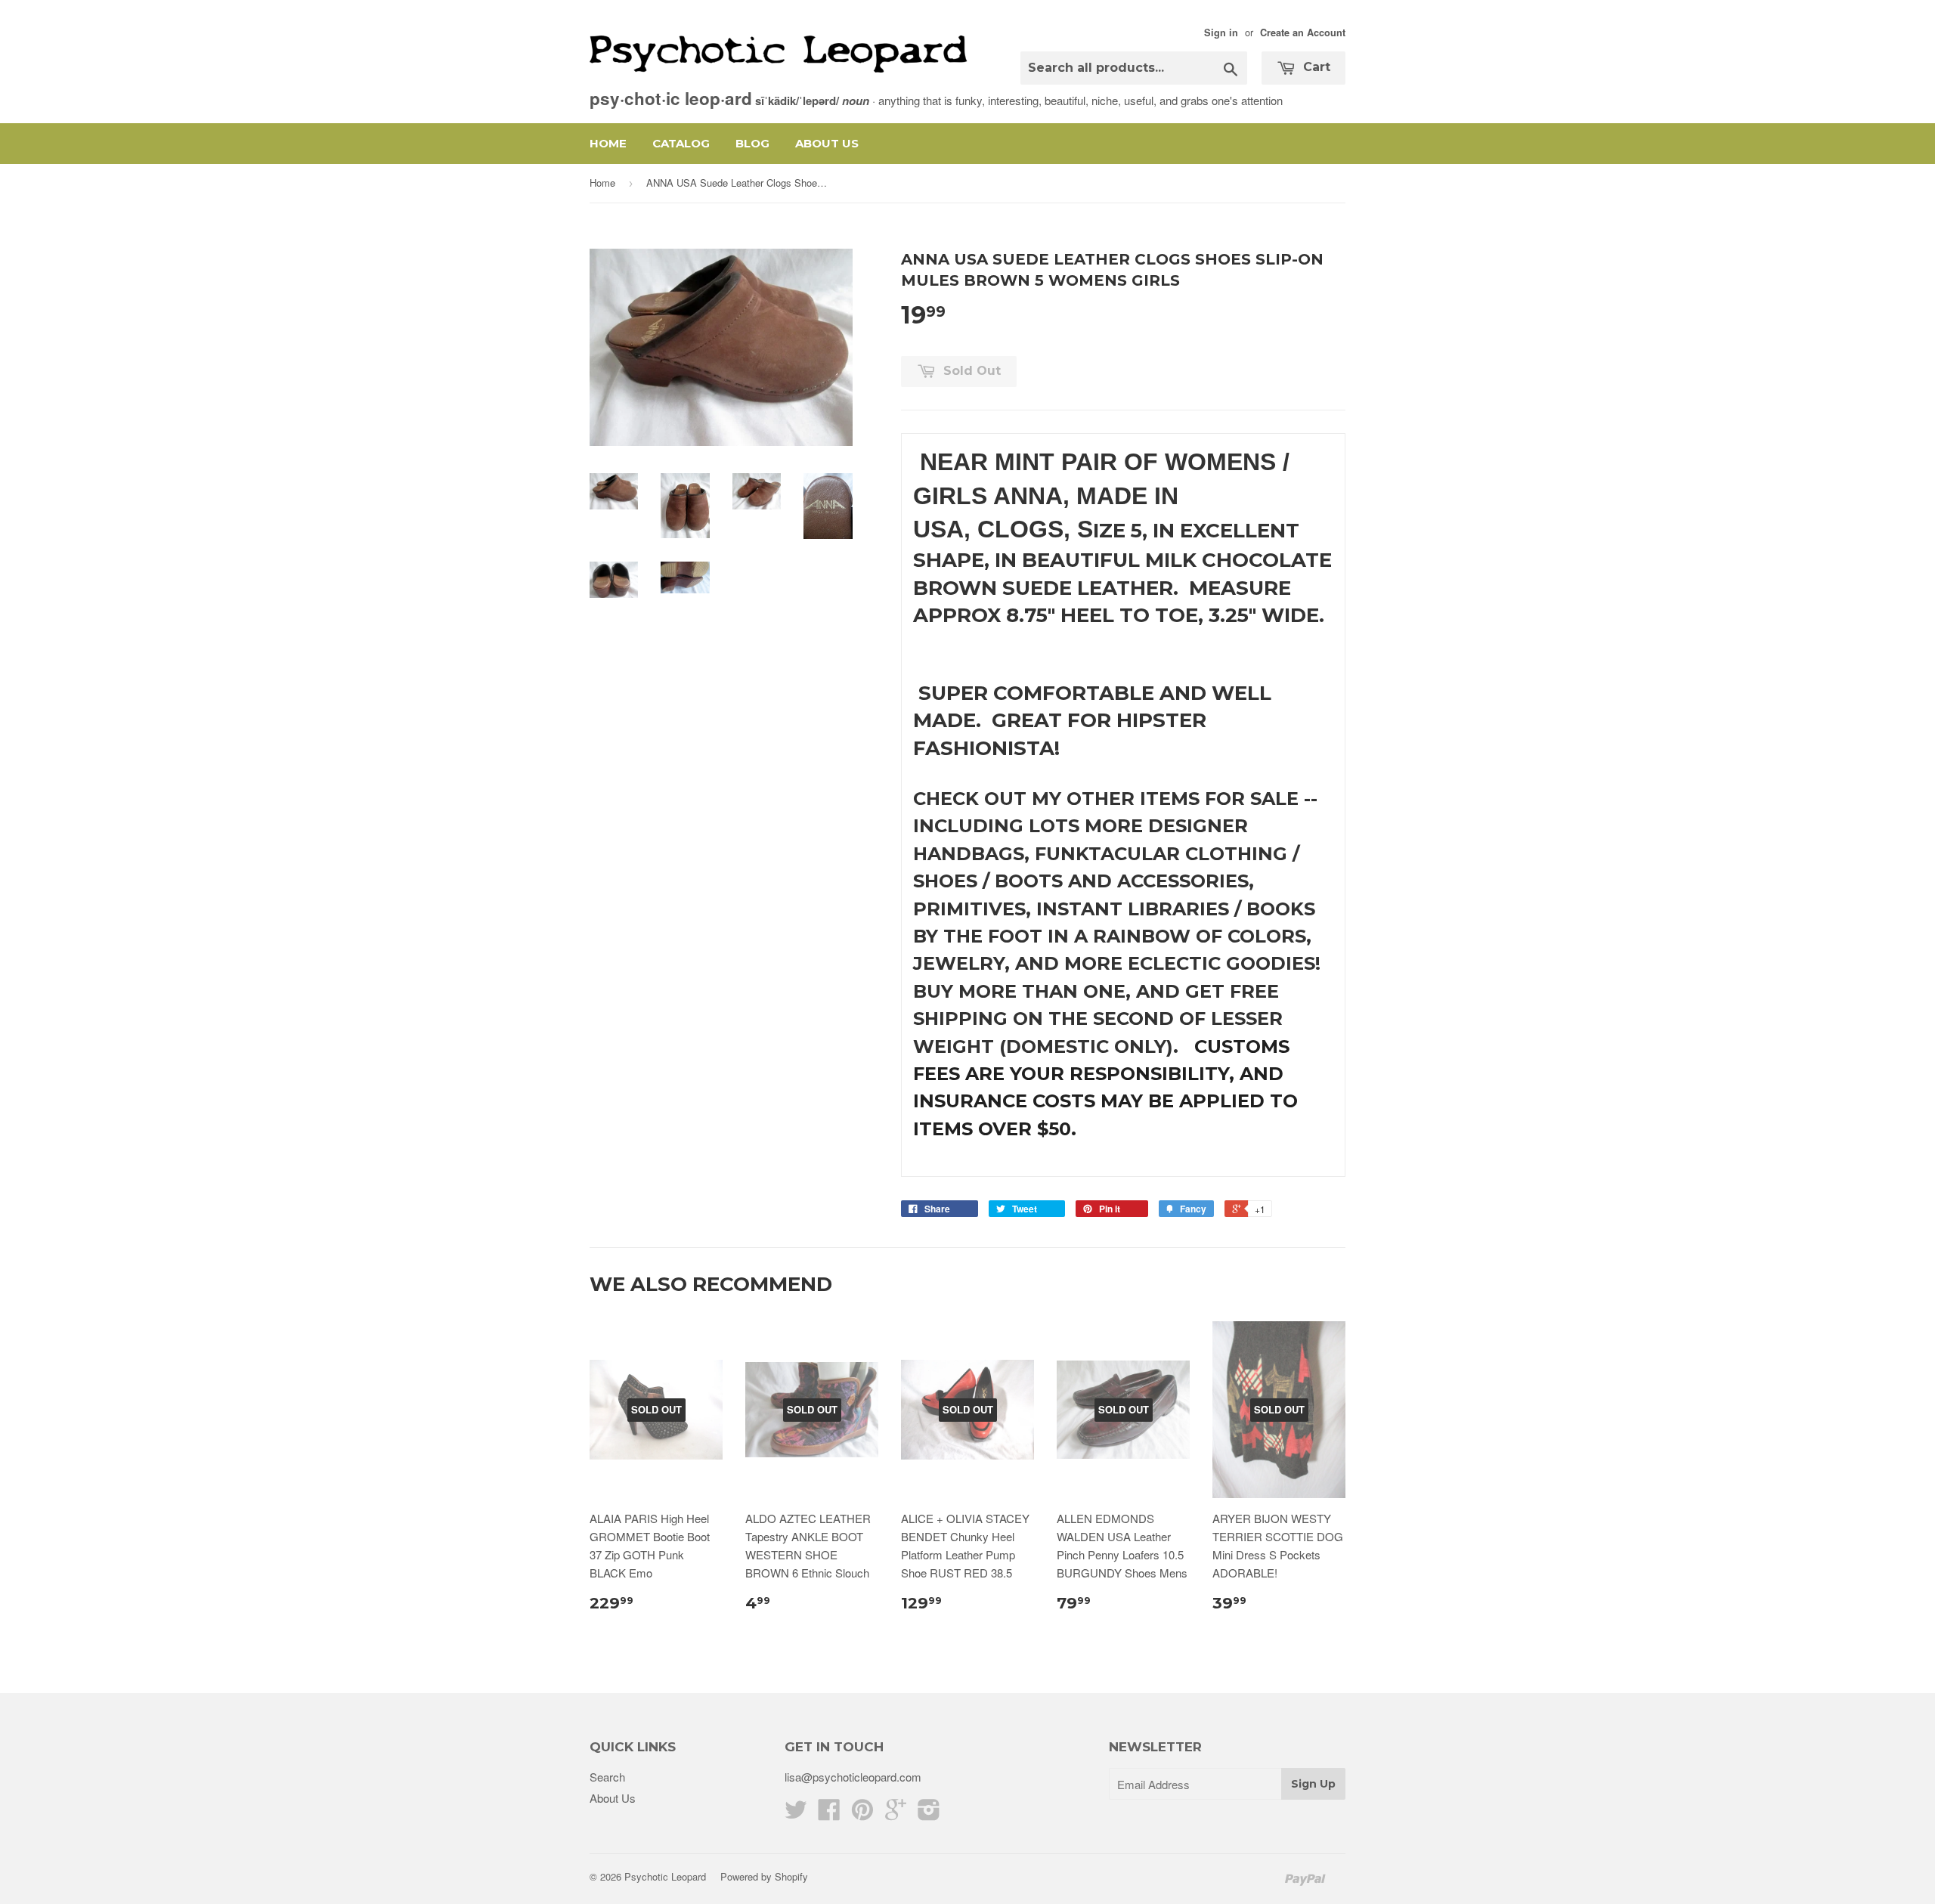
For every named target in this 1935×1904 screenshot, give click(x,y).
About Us (827, 143)
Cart (1315, 67)
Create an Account (1303, 33)
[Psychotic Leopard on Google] (896, 1814)
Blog (752, 143)
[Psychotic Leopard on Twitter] (796, 1814)
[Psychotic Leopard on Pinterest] (862, 1814)
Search (607, 1777)
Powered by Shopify (764, 1876)
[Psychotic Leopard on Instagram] (929, 1814)
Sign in (1221, 33)
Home (608, 143)
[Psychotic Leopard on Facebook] (829, 1814)
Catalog (681, 143)
